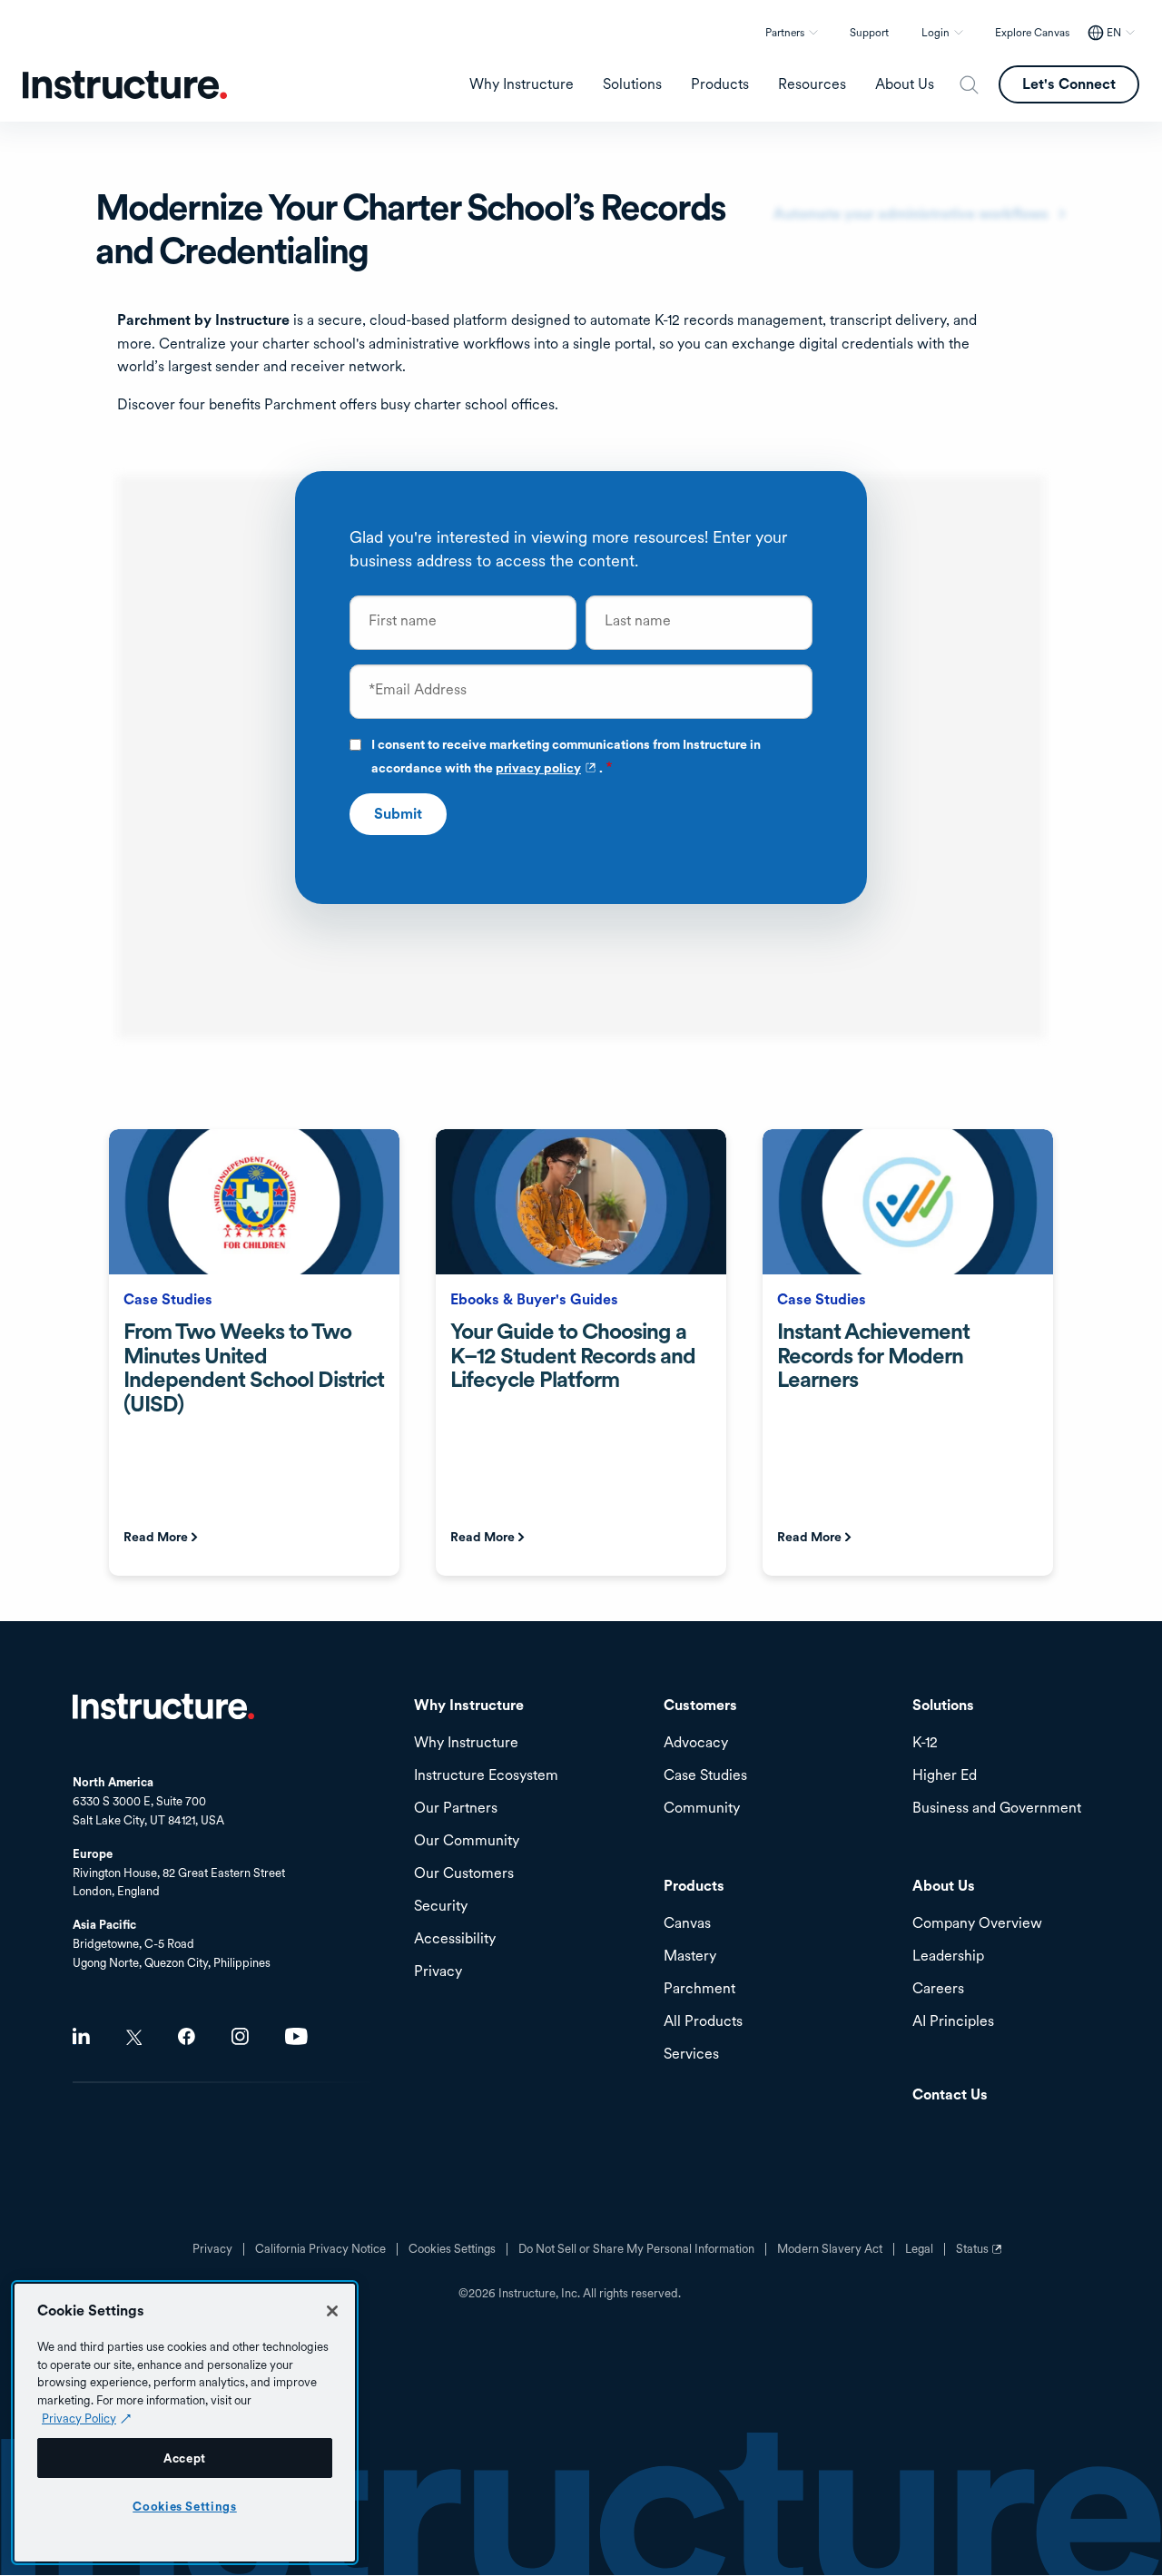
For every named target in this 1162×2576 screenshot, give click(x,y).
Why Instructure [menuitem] (522, 84)
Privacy (212, 2249)
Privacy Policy (79, 2418)
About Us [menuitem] (905, 84)
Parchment (699, 1989)
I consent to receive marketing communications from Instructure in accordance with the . (566, 758)
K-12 (925, 1743)
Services (691, 2055)
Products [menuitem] (720, 84)
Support (869, 33)
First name (403, 621)
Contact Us (950, 2095)
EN (1114, 33)
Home (163, 1706)
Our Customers (464, 1874)
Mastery (690, 1957)
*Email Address (418, 690)
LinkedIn (81, 2036)
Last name (638, 621)
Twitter (134, 2037)
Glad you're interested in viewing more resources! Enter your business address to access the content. (568, 549)
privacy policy (547, 768)
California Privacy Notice (320, 2249)
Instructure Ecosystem (486, 1776)
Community (702, 1809)
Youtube (296, 2036)
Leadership (948, 1957)
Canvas (687, 1924)
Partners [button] (785, 33)
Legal (919, 2249)
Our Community (467, 1841)
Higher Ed (945, 1776)
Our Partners (456, 1809)
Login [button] (936, 33)
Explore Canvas (1032, 33)
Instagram (240, 2036)
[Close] (332, 2311)
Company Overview (977, 1924)
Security (441, 1907)
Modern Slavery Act (830, 2249)
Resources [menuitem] (812, 84)
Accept (185, 2458)
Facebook (187, 2036)
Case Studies (705, 1776)
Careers (938, 1989)
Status (981, 2256)
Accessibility (455, 1939)
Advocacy (696, 1743)
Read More (156, 1537)
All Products (703, 2022)
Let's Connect (1069, 84)
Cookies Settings (185, 2506)
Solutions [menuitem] (632, 84)
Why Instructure (466, 1743)
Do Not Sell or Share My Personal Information (636, 2249)
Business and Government (997, 1809)
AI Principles (953, 2022)
